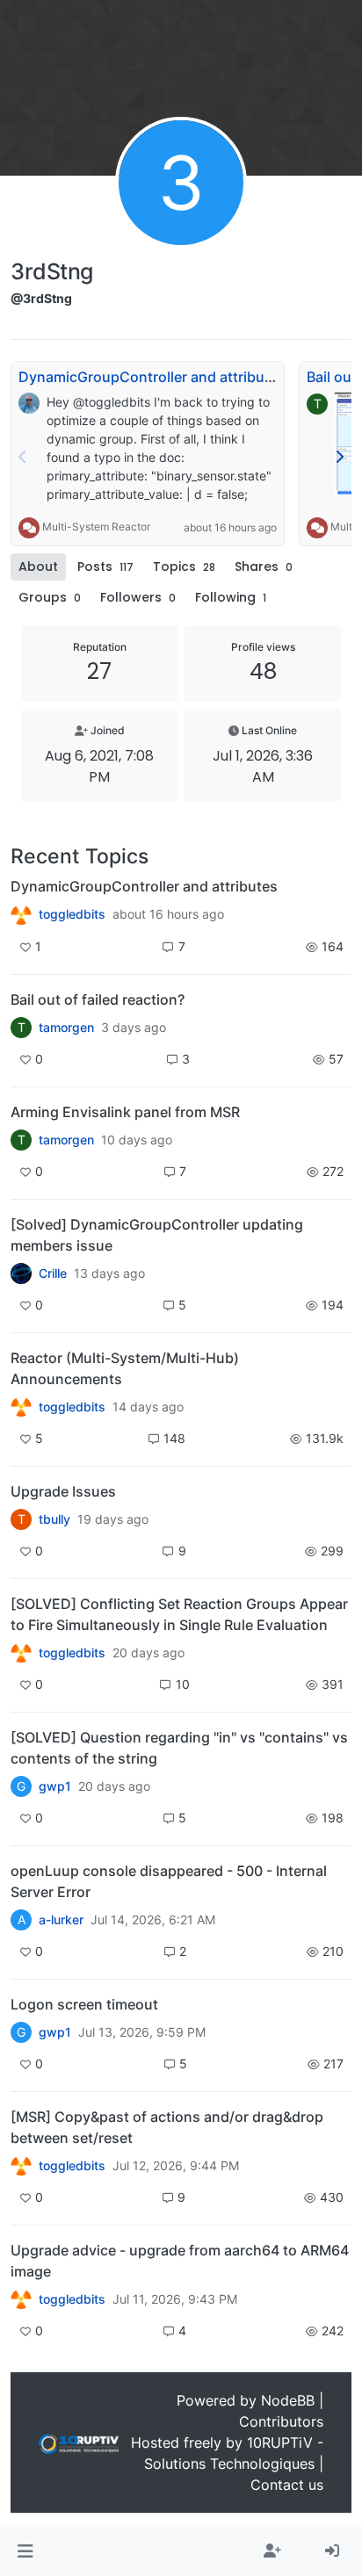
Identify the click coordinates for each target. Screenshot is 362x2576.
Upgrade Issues (63, 1491)
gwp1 (55, 1786)
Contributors (281, 2421)
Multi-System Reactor (96, 527)
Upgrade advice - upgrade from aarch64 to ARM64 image (180, 2261)
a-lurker (61, 1920)
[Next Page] (339, 457)
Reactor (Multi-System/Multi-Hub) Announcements (125, 1368)
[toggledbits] (21, 1407)
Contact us (287, 2485)
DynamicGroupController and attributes (152, 377)
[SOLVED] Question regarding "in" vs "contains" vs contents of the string (179, 1748)
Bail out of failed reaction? (98, 999)
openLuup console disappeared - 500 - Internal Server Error (169, 1881)
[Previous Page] (23, 457)
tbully (54, 1519)
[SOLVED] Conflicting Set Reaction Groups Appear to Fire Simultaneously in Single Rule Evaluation (179, 1614)
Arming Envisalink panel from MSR (125, 1112)
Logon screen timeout (84, 2004)
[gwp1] (21, 1653)
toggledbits (72, 914)
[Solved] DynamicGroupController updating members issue (157, 1235)
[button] (25, 2551)
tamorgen (66, 1028)
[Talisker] (21, 2299)
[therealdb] (21, 914)
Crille (53, 1274)
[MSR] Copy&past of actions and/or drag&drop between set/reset (167, 2127)
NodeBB (288, 2400)
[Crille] (21, 1274)
